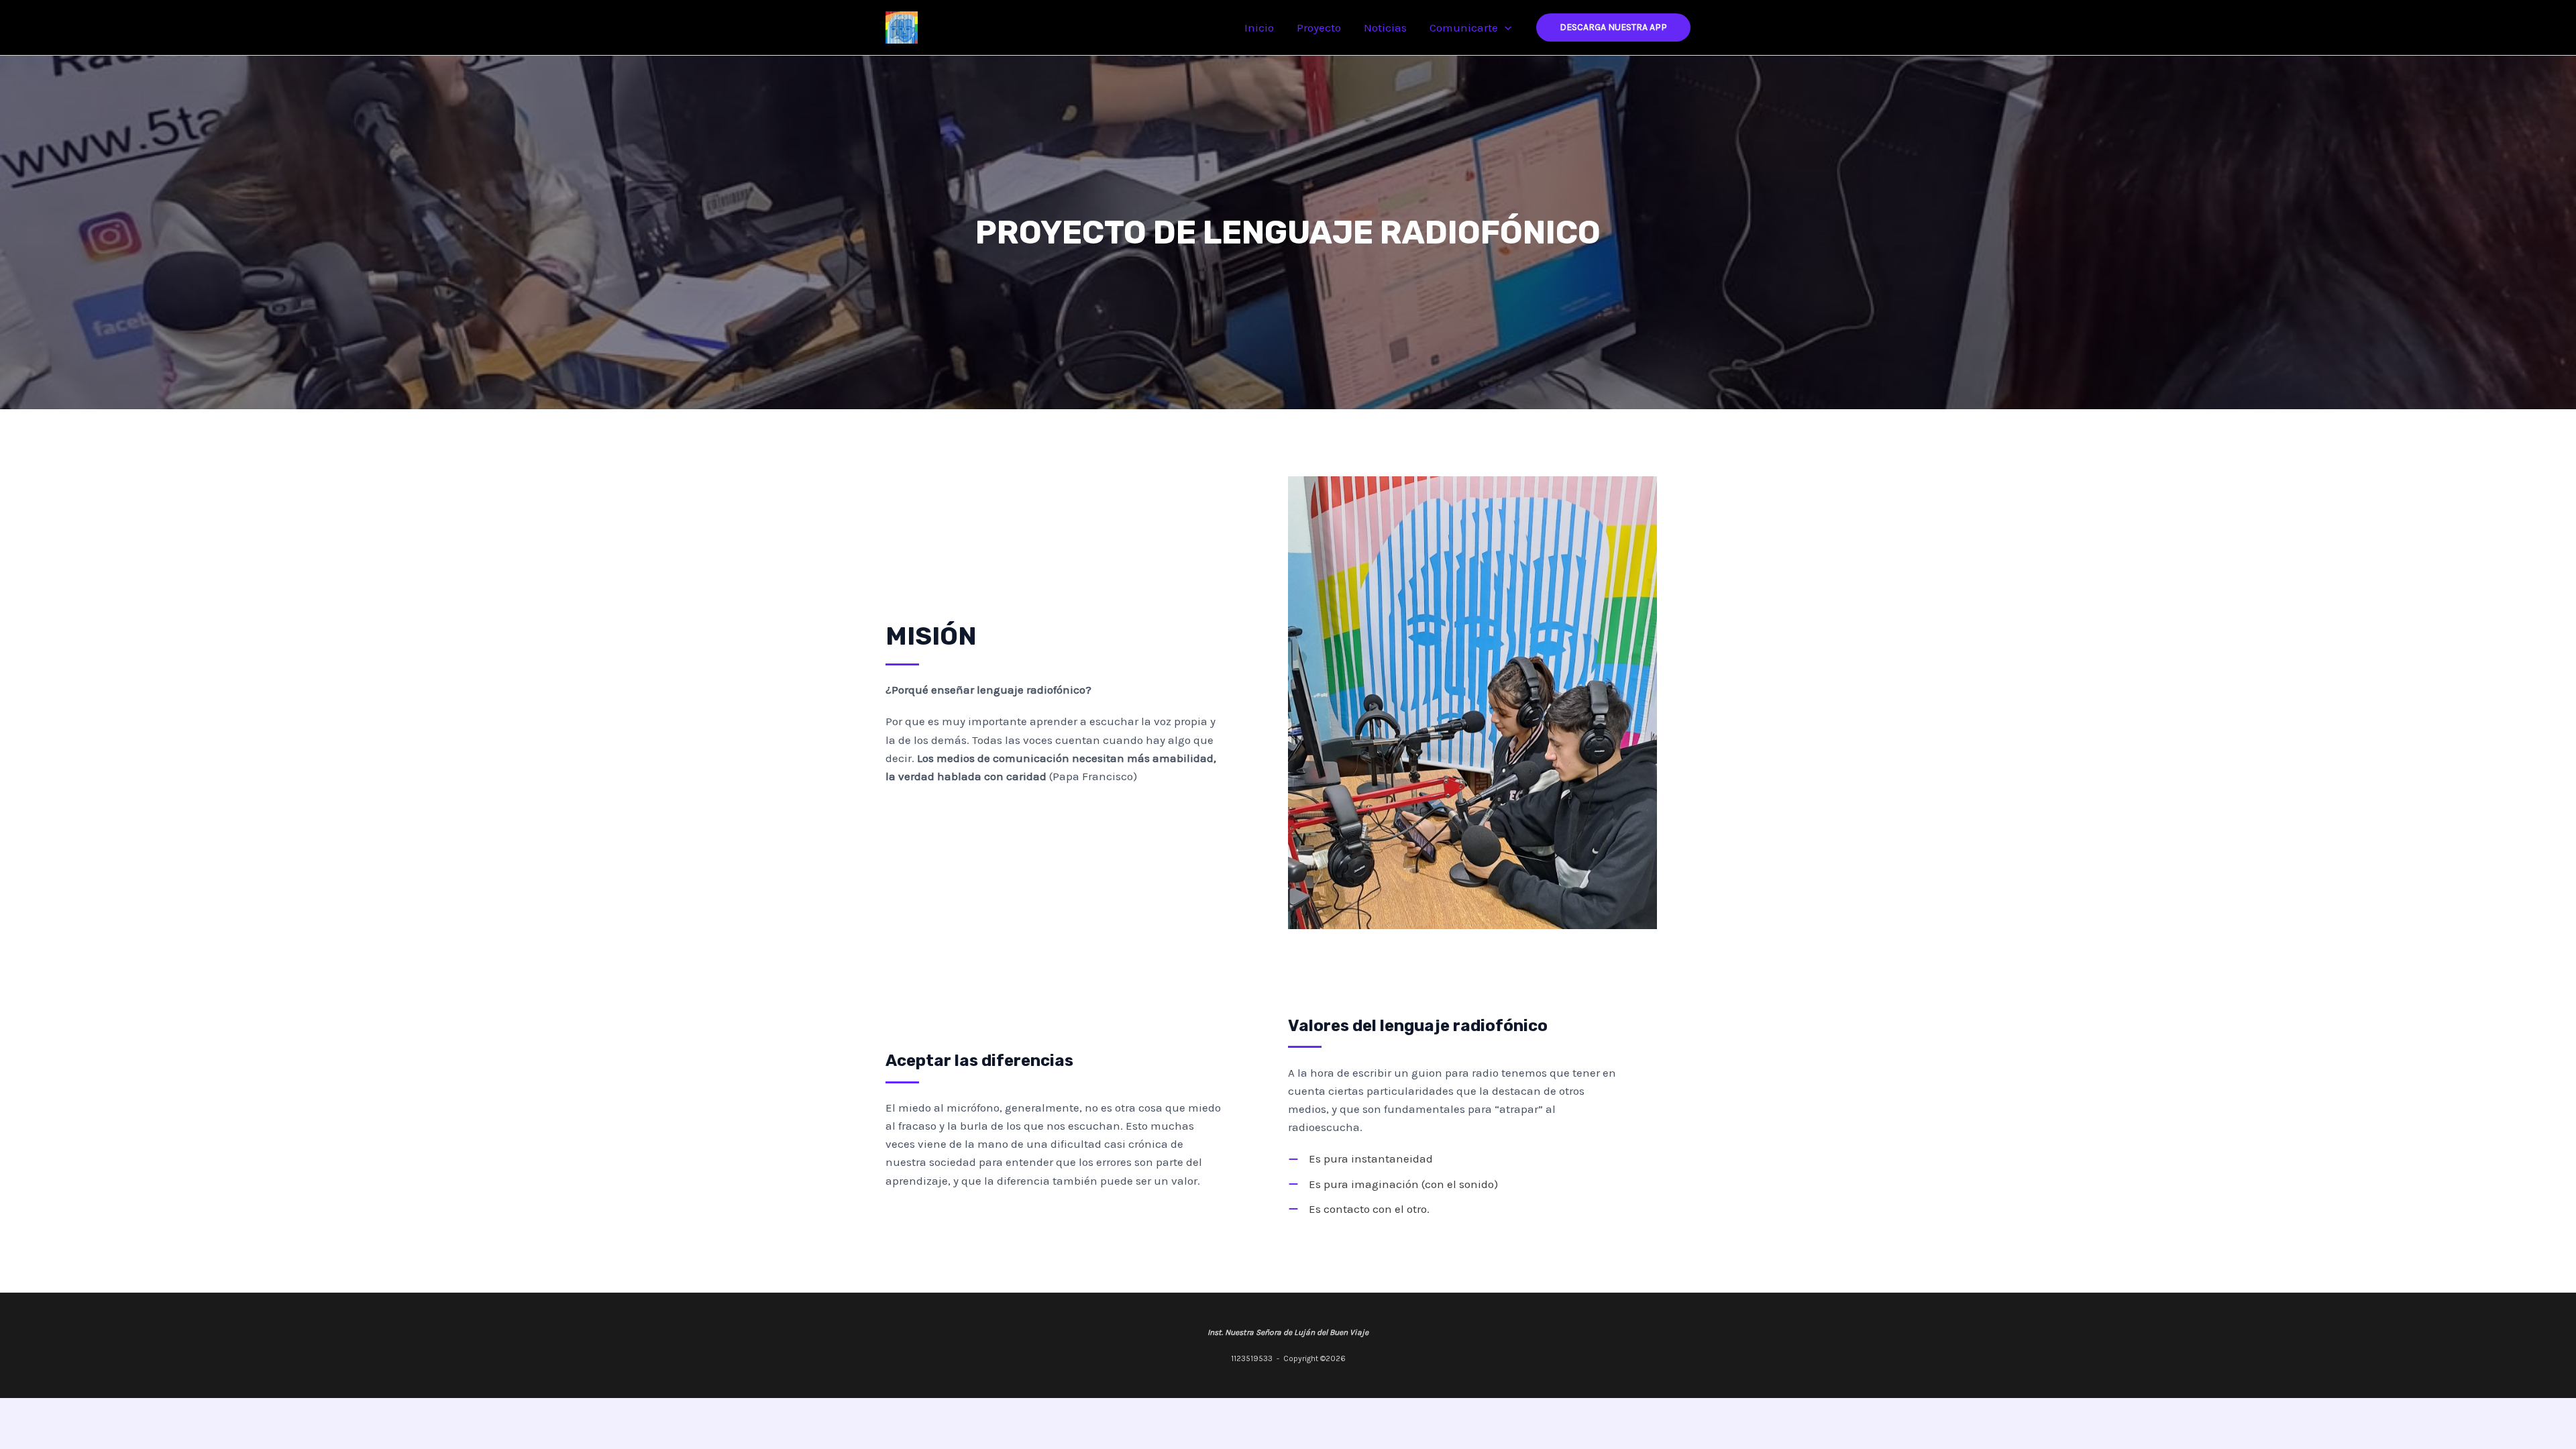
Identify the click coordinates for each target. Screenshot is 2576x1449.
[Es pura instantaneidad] (1360, 1159)
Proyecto (1319, 28)
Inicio (1259, 28)
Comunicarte (1464, 28)
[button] (1505, 28)
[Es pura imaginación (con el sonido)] (1393, 1184)
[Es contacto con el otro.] (1359, 1209)
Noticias (1385, 28)
